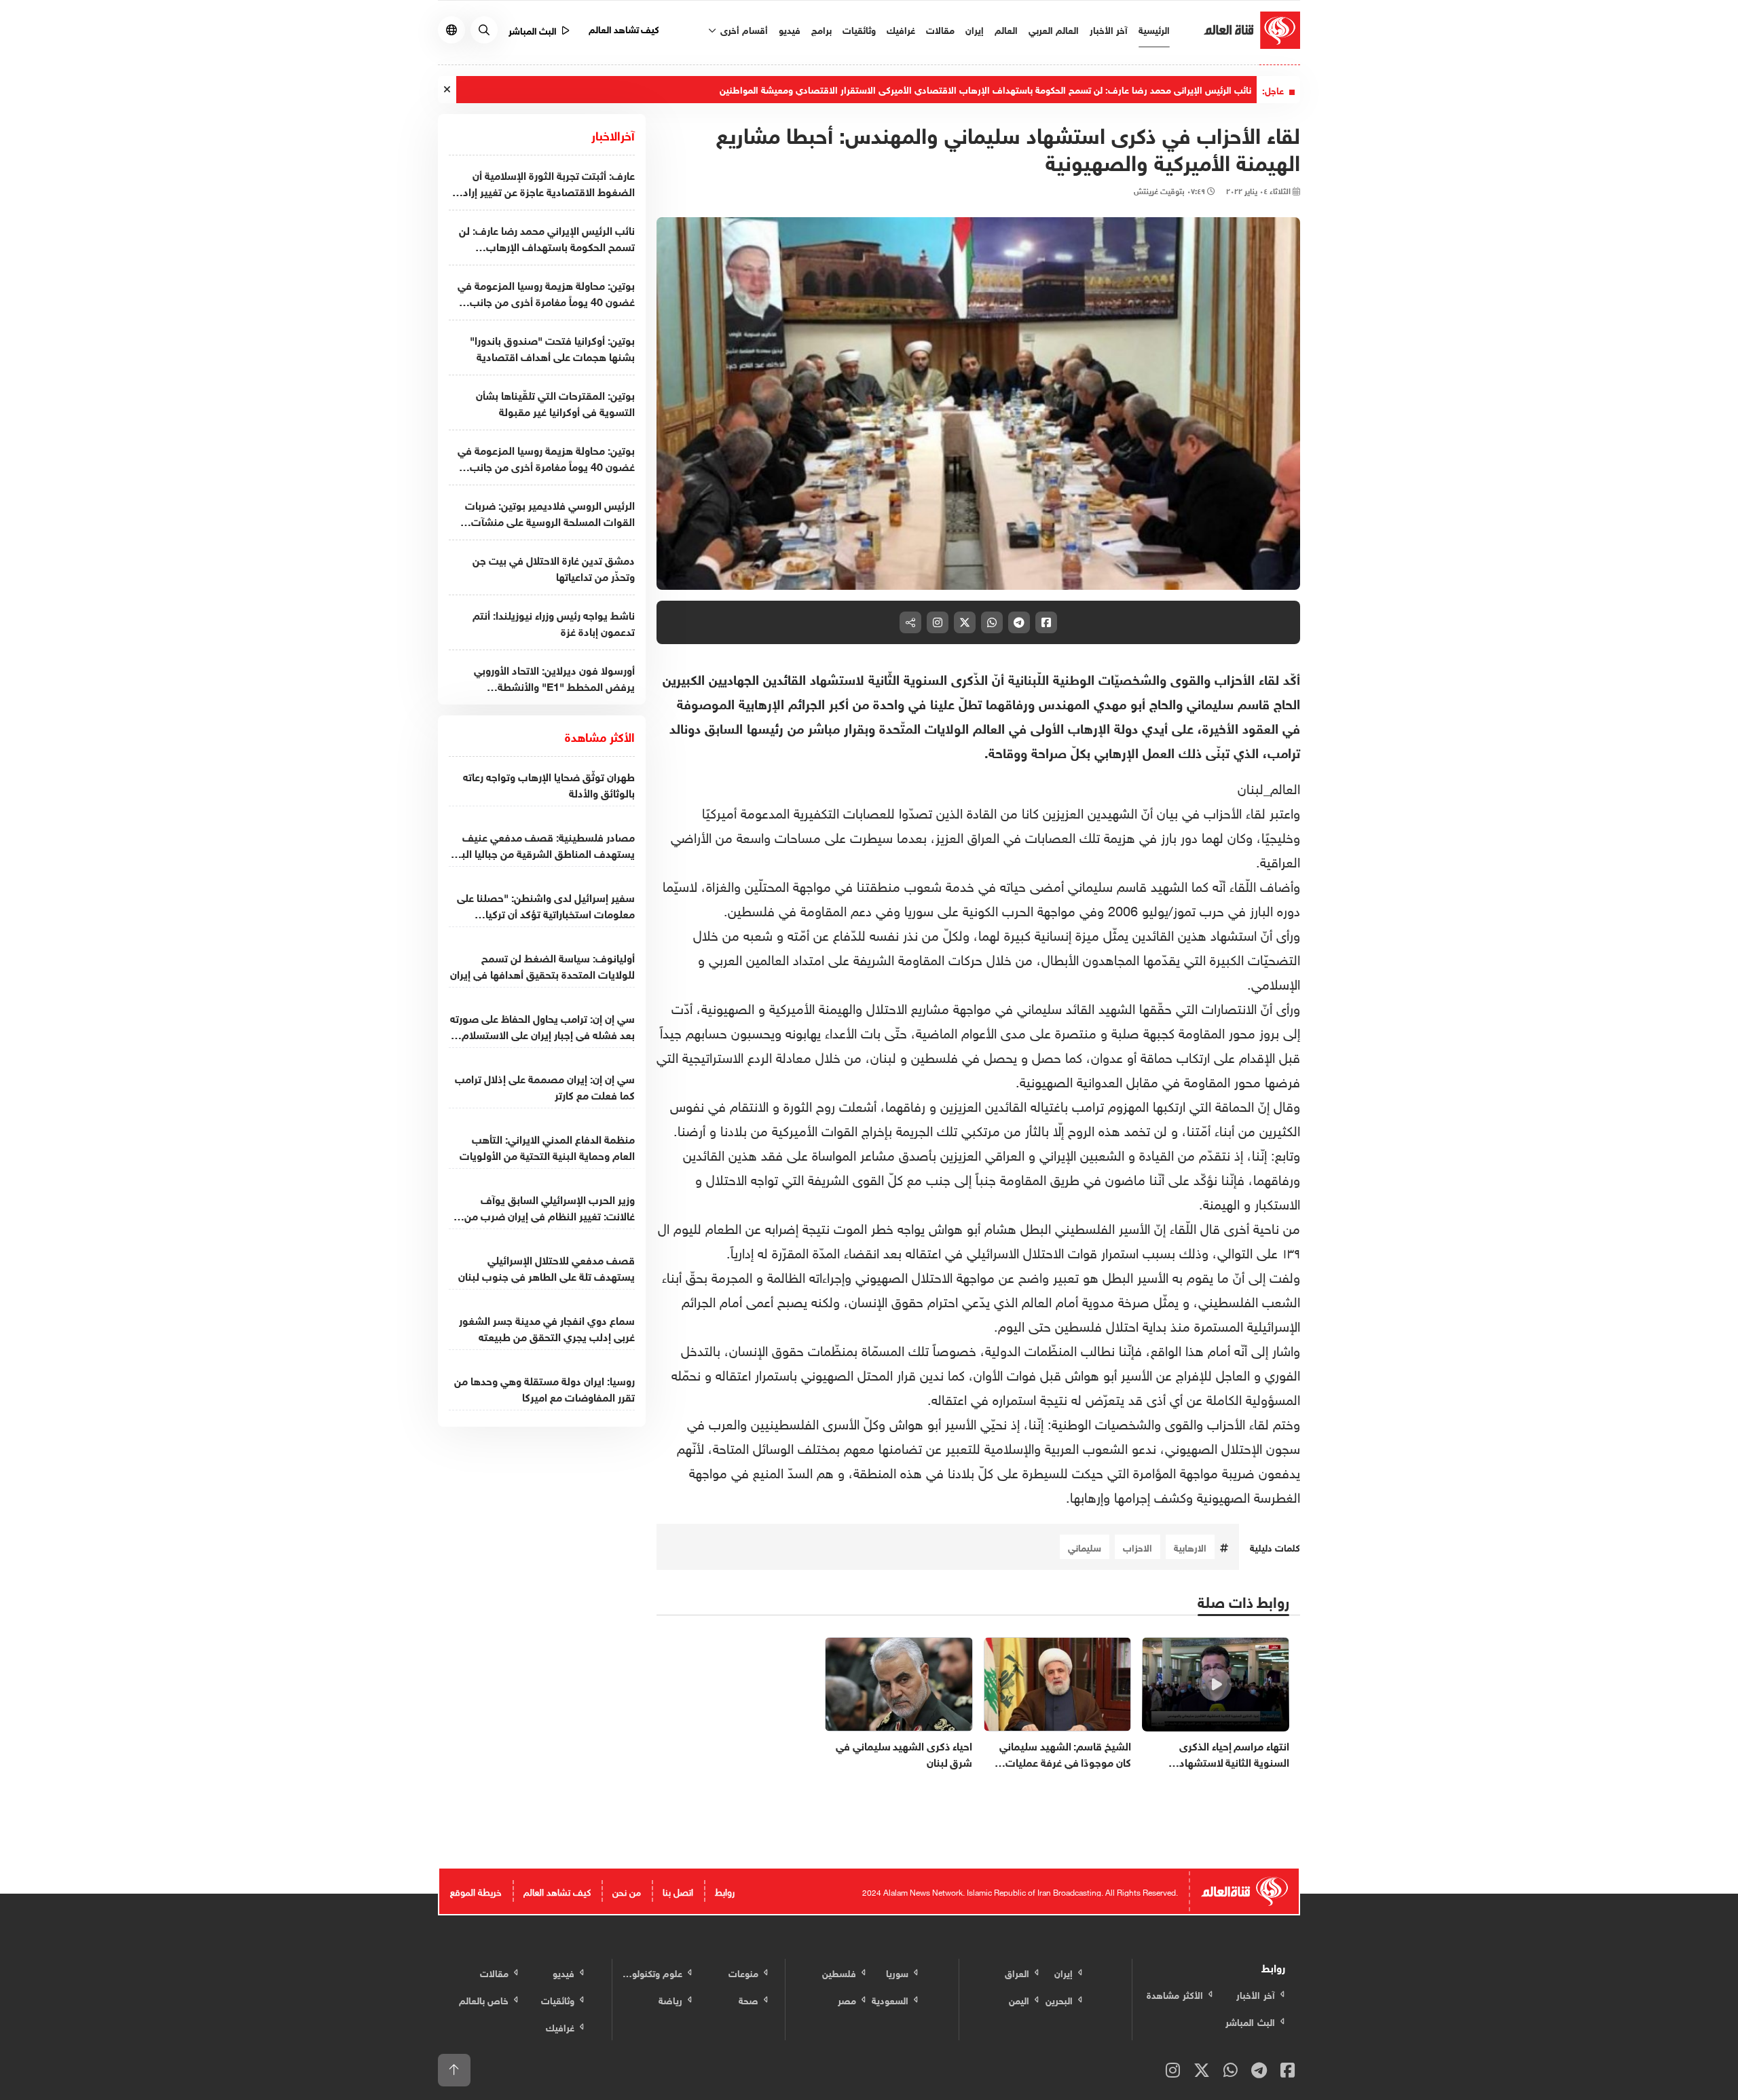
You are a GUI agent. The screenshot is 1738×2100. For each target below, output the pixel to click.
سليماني (1085, 1546)
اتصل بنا (678, 1891)
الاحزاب (1138, 1546)
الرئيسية (1154, 29)
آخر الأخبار (1109, 29)
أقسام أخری (743, 29)
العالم (1006, 29)
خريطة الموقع (476, 1891)
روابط (725, 1891)
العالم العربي (1054, 29)
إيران (975, 29)
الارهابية (1190, 1546)
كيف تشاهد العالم (624, 28)
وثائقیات (859, 29)
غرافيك (901, 29)
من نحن (627, 1891)
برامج (821, 29)
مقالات (940, 29)
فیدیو (790, 29)
